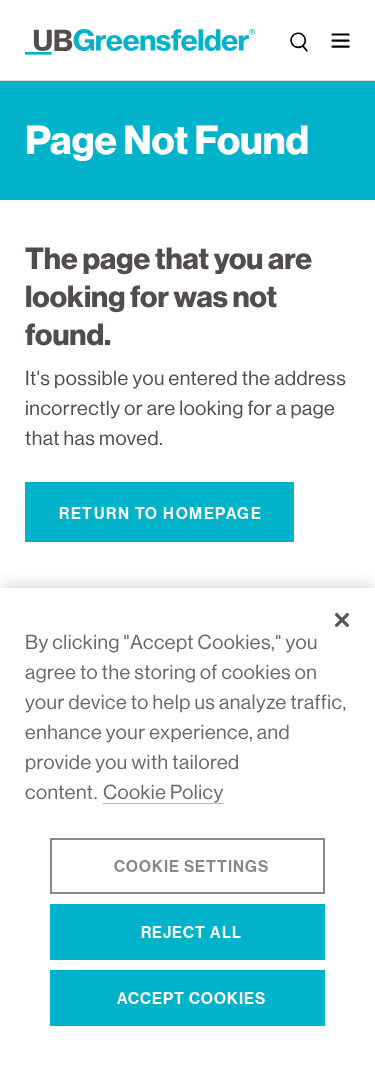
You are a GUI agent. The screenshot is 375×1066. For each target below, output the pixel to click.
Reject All (191, 932)
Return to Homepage (160, 513)
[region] (187, 827)
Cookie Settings (191, 866)
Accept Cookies (191, 998)
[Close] (342, 620)
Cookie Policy (163, 792)
